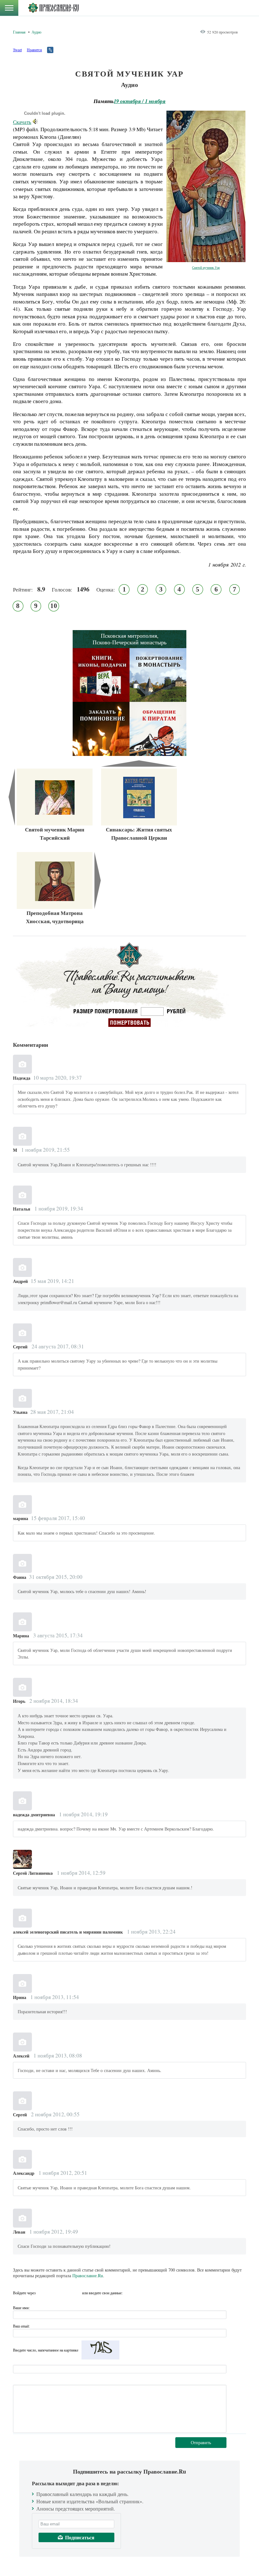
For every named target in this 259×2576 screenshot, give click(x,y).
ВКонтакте (54, 2293)
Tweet (17, 50)
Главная (19, 32)
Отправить (201, 2442)
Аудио (36, 32)
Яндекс (65, 2293)
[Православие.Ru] (53, 8)
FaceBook (42, 2293)
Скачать (22, 122)
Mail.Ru (76, 2293)
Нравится (34, 50)
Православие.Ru (88, 2275)
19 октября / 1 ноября (140, 101)
